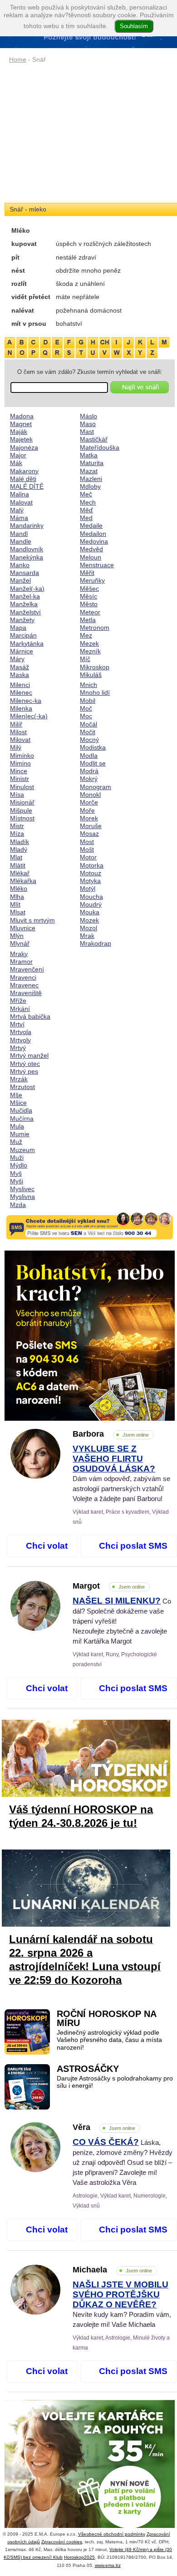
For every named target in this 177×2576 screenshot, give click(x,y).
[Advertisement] (90, 134)
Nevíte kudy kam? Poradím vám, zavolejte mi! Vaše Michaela (122, 2305)
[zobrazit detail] (35, 1477)
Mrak (87, 936)
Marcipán (23, 635)
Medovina (94, 541)
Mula (17, 1126)
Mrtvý (18, 1048)
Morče (89, 802)
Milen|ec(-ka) (29, 716)
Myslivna (22, 1197)
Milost (18, 732)
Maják (19, 432)
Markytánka (27, 643)
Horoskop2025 (79, 2557)
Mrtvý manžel (29, 1055)
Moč (86, 708)
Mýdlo (19, 1165)
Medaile (91, 525)
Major (18, 455)
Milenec (21, 692)
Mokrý (89, 779)
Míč (85, 659)
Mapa (18, 628)
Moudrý (91, 904)
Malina (20, 494)
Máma (19, 518)
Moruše (91, 826)
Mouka (90, 912)
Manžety (22, 620)
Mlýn (17, 936)
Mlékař (20, 873)
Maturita (92, 463)
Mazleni (91, 479)
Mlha (17, 897)
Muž (16, 1142)
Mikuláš (91, 675)
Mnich (88, 685)
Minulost (22, 787)
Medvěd (91, 549)
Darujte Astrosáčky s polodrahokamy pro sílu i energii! (115, 2082)
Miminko (22, 756)
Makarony (24, 471)
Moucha (91, 897)
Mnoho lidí (95, 692)
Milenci (20, 685)
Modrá (89, 771)
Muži (17, 1158)
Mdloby (90, 486)
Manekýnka (27, 557)
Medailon (93, 534)
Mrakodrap (96, 943)
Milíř (16, 724)
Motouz (91, 873)
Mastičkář (94, 439)
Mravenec (24, 985)
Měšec (89, 589)
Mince (19, 771)
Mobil (88, 701)
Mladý (19, 849)
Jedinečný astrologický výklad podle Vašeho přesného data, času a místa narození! (109, 2040)
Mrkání (20, 1009)
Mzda (18, 1205)
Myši (17, 1181)
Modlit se (93, 763)
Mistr (17, 826)
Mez (86, 635)
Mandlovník (27, 549)
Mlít (15, 904)
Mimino (20, 763)
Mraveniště (26, 993)
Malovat (21, 502)
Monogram (96, 787)
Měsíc (88, 596)
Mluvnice (23, 928)
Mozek (89, 920)
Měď (86, 510)
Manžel (20, 580)
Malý (17, 510)
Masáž (20, 667)
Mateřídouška (100, 447)
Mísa (17, 795)
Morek (89, 818)
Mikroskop (95, 667)
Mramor (21, 962)
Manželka (24, 604)
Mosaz (89, 834)
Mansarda (25, 573)
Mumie (20, 1134)
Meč (86, 494)
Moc (86, 716)
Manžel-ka (25, 596)
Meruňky (92, 580)
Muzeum (22, 1150)
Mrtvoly (20, 1040)
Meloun (91, 557)
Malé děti (23, 479)
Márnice (22, 651)
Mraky (19, 954)
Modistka (93, 747)
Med (86, 518)
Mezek (89, 643)
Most (87, 842)
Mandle (21, 541)
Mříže (18, 1001)
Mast (87, 432)
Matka (89, 455)
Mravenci (23, 977)
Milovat (20, 740)
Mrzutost (22, 1087)
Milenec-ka (26, 701)
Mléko (19, 888)
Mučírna (22, 1119)
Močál (88, 724)
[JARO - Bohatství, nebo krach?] (90, 1336)
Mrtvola (21, 1032)
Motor (88, 857)
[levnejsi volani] (90, 2485)
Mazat (89, 471)
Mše (16, 1095)
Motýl (88, 888)
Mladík (20, 842)
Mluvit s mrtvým (32, 920)
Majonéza (24, 447)
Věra (104, 2127)
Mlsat (18, 912)
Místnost (22, 818)
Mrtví (17, 1024)
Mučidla (21, 1110)
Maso (88, 424)
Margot (109, 1586)
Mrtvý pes (24, 1071)
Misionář (22, 802)
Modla (89, 756)
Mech (88, 502)
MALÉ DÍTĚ (27, 486)
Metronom (95, 628)
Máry (17, 659)
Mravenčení (27, 969)
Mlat (16, 857)
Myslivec (22, 1189)
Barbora (111, 1434)
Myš (16, 1173)
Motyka (90, 881)
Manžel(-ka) (27, 589)
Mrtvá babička (30, 1016)
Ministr (20, 779)
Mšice (18, 1103)
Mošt (87, 849)
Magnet (21, 424)
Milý (16, 747)
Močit (88, 732)
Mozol (88, 928)
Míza (17, 834)
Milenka (21, 708)
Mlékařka (23, 881)
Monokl (90, 795)
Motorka (92, 865)
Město (89, 604)
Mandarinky (27, 525)
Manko (20, 565)
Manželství (25, 612)
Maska (20, 675)
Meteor (90, 612)
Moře (87, 810)
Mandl (19, 534)
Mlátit (18, 865)
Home (18, 59)
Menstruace (97, 565)
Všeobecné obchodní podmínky (112, 2534)
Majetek (21, 439)
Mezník (90, 651)
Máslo (88, 416)
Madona (22, 416)
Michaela (112, 2270)
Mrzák (19, 1079)
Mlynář (20, 943)
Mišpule (21, 810)
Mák (16, 463)
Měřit (87, 573)
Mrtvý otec (25, 1064)
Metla (88, 620)
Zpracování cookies (62, 2542)
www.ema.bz (108, 2565)
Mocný (89, 740)
